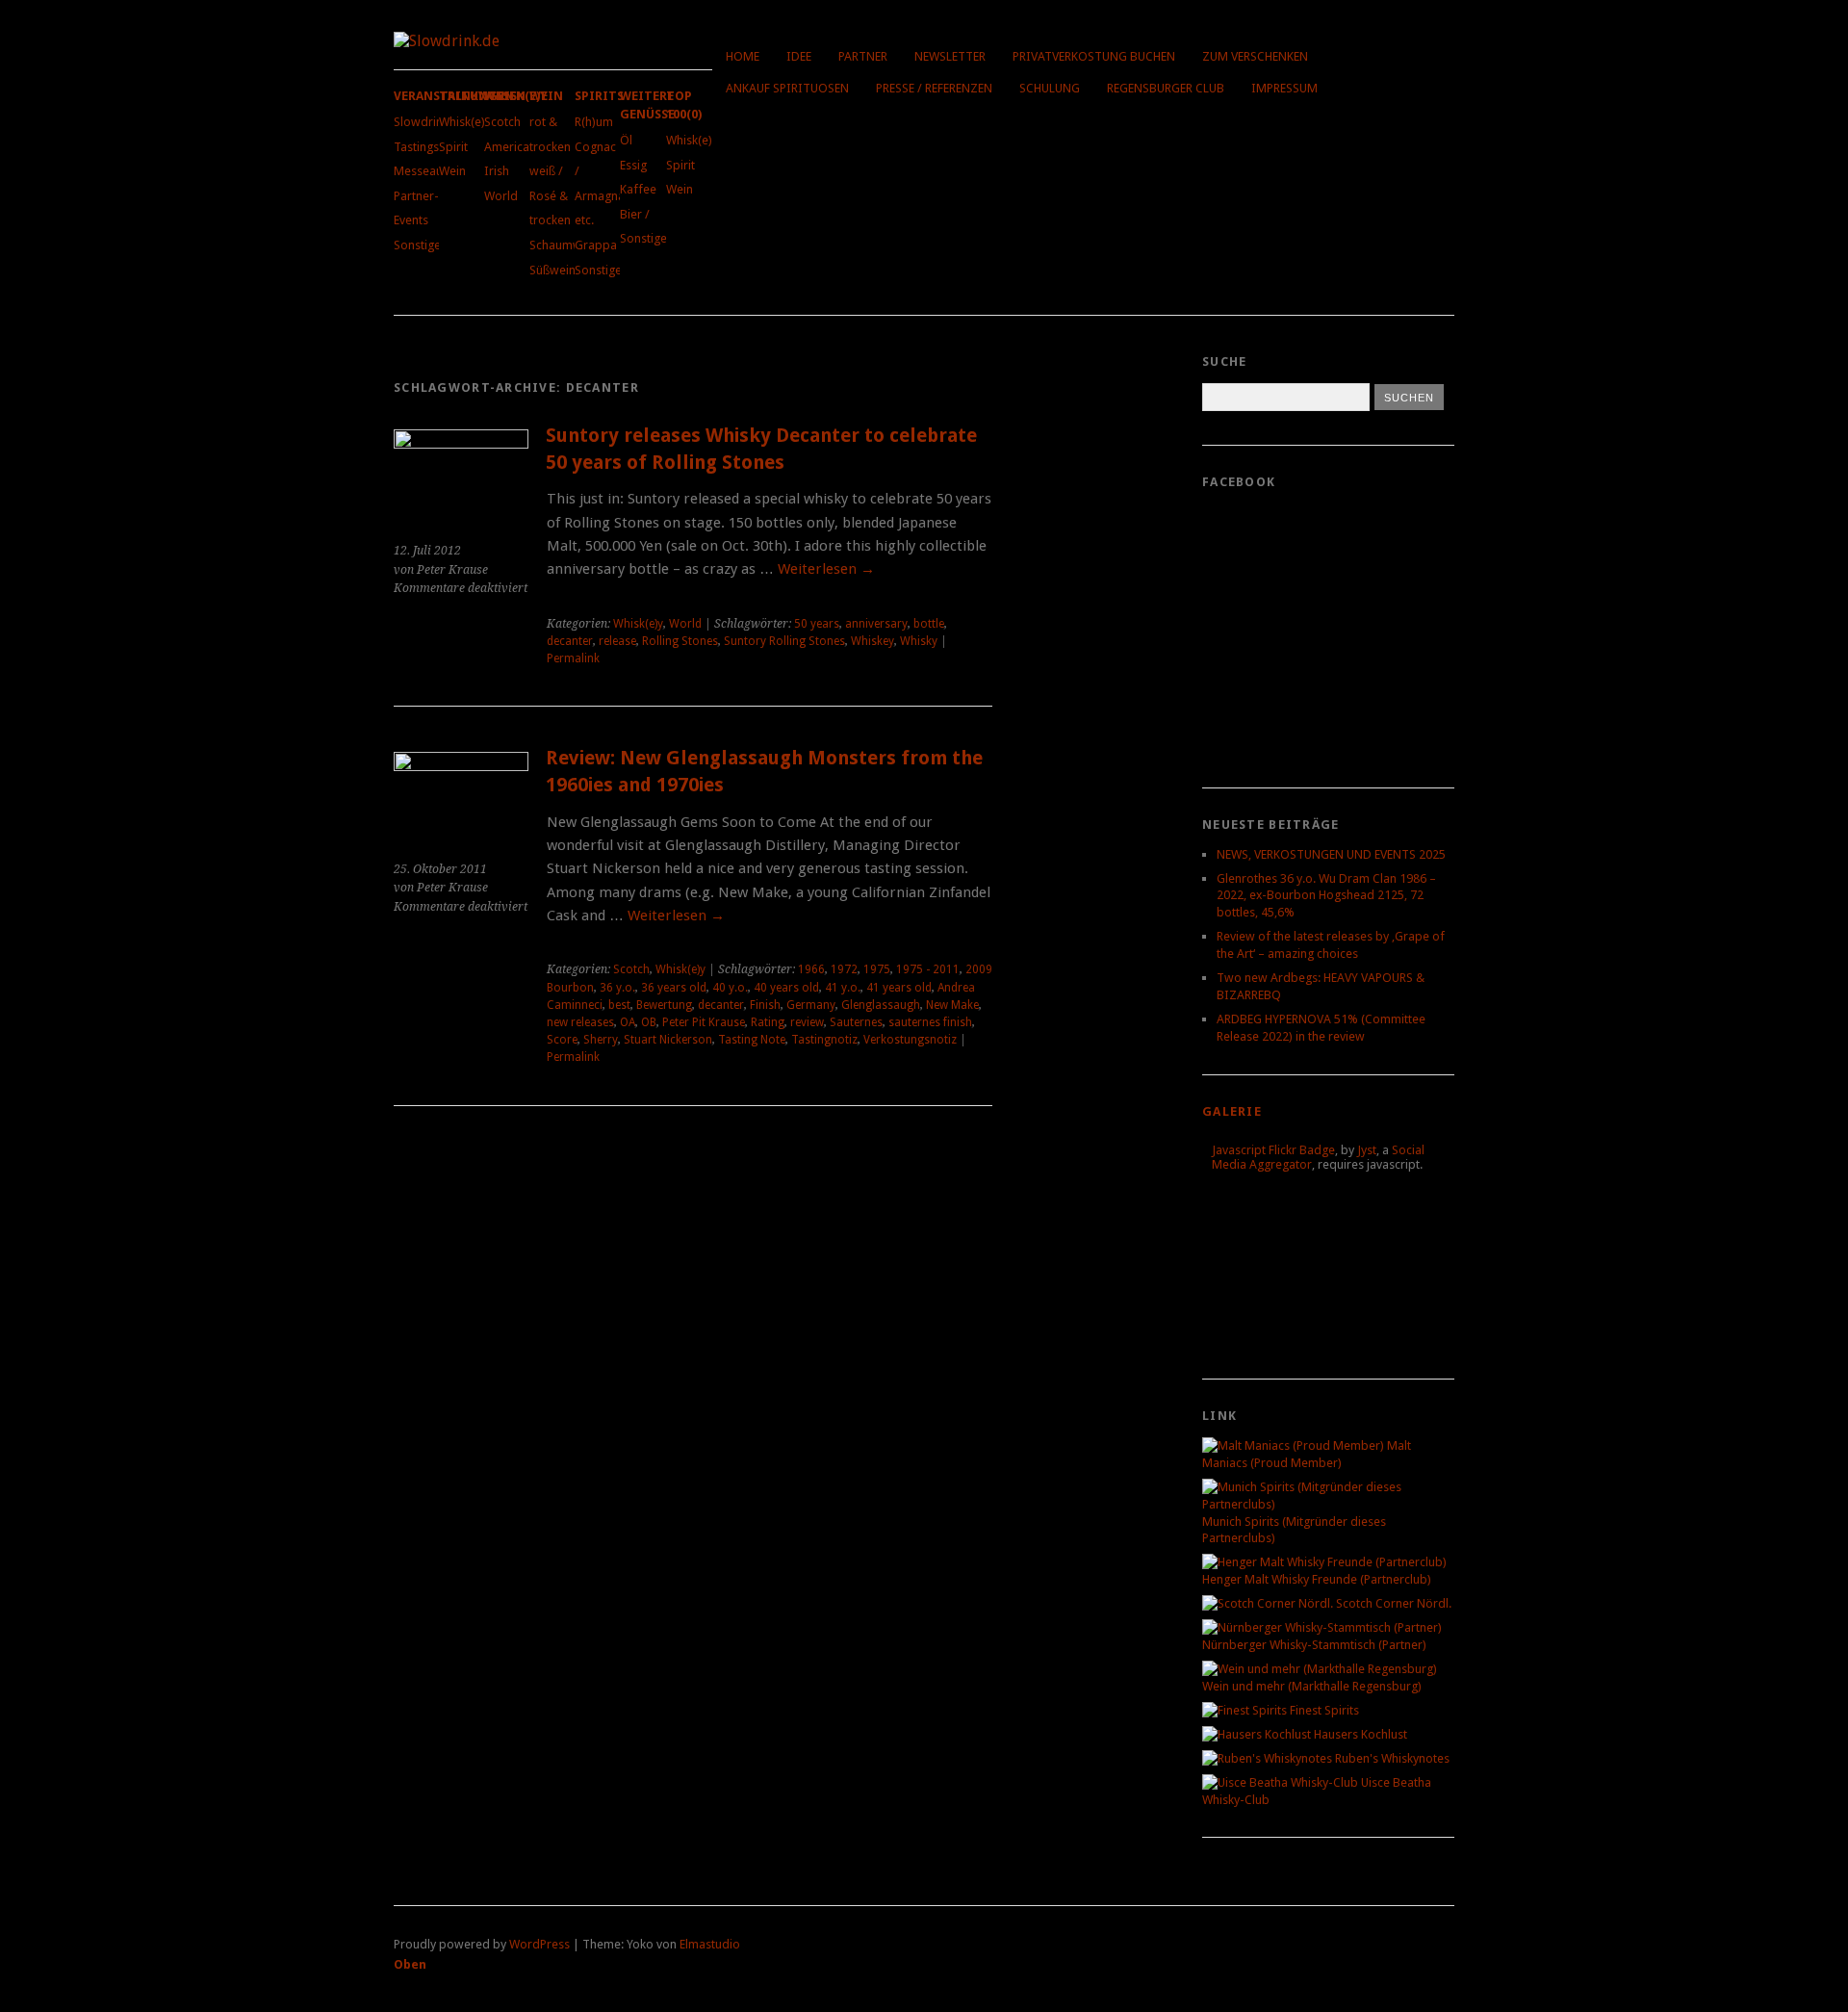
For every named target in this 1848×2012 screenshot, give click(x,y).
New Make (952, 1005)
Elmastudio (710, 1944)
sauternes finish (930, 1022)
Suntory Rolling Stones (784, 641)
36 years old (674, 988)
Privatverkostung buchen (1094, 56)
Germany (811, 1005)
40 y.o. (730, 988)
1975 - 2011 (928, 969)
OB (649, 1022)
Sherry (601, 1040)
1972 (844, 969)
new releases (580, 1022)
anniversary (876, 624)
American (510, 147)
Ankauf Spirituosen (787, 88)
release (617, 641)
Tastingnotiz (824, 1040)
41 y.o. (843, 988)
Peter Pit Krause (704, 1022)
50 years (817, 624)
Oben (410, 1964)
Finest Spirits (1323, 1710)
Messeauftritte (434, 171)
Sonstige (417, 245)
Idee (799, 56)
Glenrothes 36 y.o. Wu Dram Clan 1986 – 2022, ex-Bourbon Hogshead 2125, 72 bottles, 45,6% (1326, 896)
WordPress (539, 1944)
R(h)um (594, 122)
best (619, 1005)
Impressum (1284, 88)
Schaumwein (564, 245)
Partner (863, 56)
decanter (570, 641)
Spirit (453, 147)
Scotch (502, 122)
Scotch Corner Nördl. (1392, 1603)
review (807, 1022)
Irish (497, 171)
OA (628, 1022)
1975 (877, 969)
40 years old (786, 988)
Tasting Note (752, 1040)
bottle (929, 624)
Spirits (599, 96)
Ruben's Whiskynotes (1391, 1758)
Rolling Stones (680, 641)
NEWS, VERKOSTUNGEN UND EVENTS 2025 (1331, 854)
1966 (811, 969)
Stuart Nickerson (668, 1040)
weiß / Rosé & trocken (550, 195)
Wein (452, 171)
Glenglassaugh (881, 1005)
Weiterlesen (826, 569)
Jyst (1367, 1150)
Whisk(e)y (465, 122)
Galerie (1232, 1111)
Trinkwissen (482, 96)
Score (562, 1040)
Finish (765, 1005)
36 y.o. (617, 988)
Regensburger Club (1166, 88)
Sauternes (856, 1022)
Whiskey (873, 641)
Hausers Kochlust (1359, 1734)
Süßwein (552, 270)
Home (743, 56)
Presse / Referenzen (934, 88)
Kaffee (638, 189)
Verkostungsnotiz (910, 1040)
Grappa (596, 245)
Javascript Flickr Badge (1273, 1150)
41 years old (899, 988)
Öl (626, 140)
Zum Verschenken (1255, 56)
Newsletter (950, 56)
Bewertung (664, 1005)
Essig (633, 165)
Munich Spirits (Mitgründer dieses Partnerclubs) (1294, 1530)
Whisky (919, 641)
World (501, 196)
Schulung (1050, 88)
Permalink (573, 658)
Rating (768, 1022)
